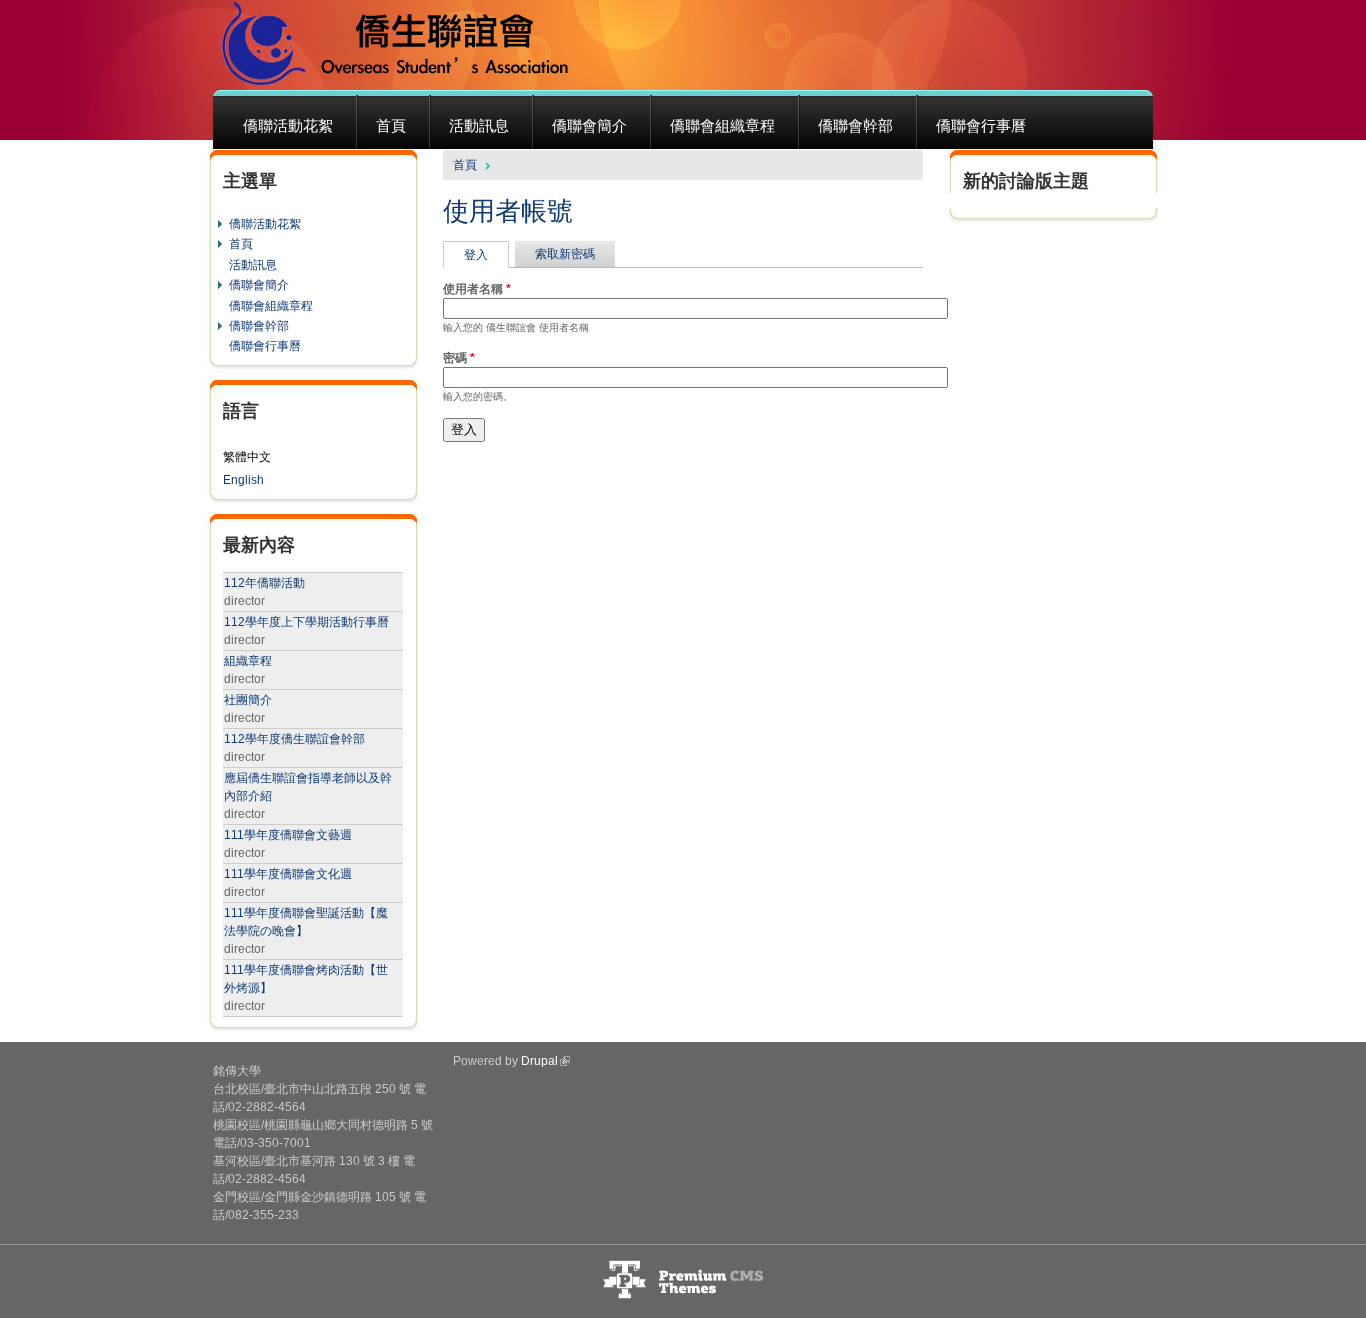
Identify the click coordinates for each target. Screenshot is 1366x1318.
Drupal (539, 1061)
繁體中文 (247, 457)
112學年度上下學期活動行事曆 (306, 622)
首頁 (391, 125)
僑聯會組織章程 (722, 125)
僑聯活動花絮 (288, 125)
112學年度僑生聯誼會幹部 (294, 739)
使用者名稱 (477, 289)
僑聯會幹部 (855, 125)
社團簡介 (248, 700)
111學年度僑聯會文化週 (288, 874)
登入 (486, 255)
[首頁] (397, 45)
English (243, 480)
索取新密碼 (565, 254)
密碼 (459, 358)
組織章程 (248, 661)
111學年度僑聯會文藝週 (288, 835)
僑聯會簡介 (589, 125)
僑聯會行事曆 (981, 125)
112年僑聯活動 (264, 583)
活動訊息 (479, 125)
